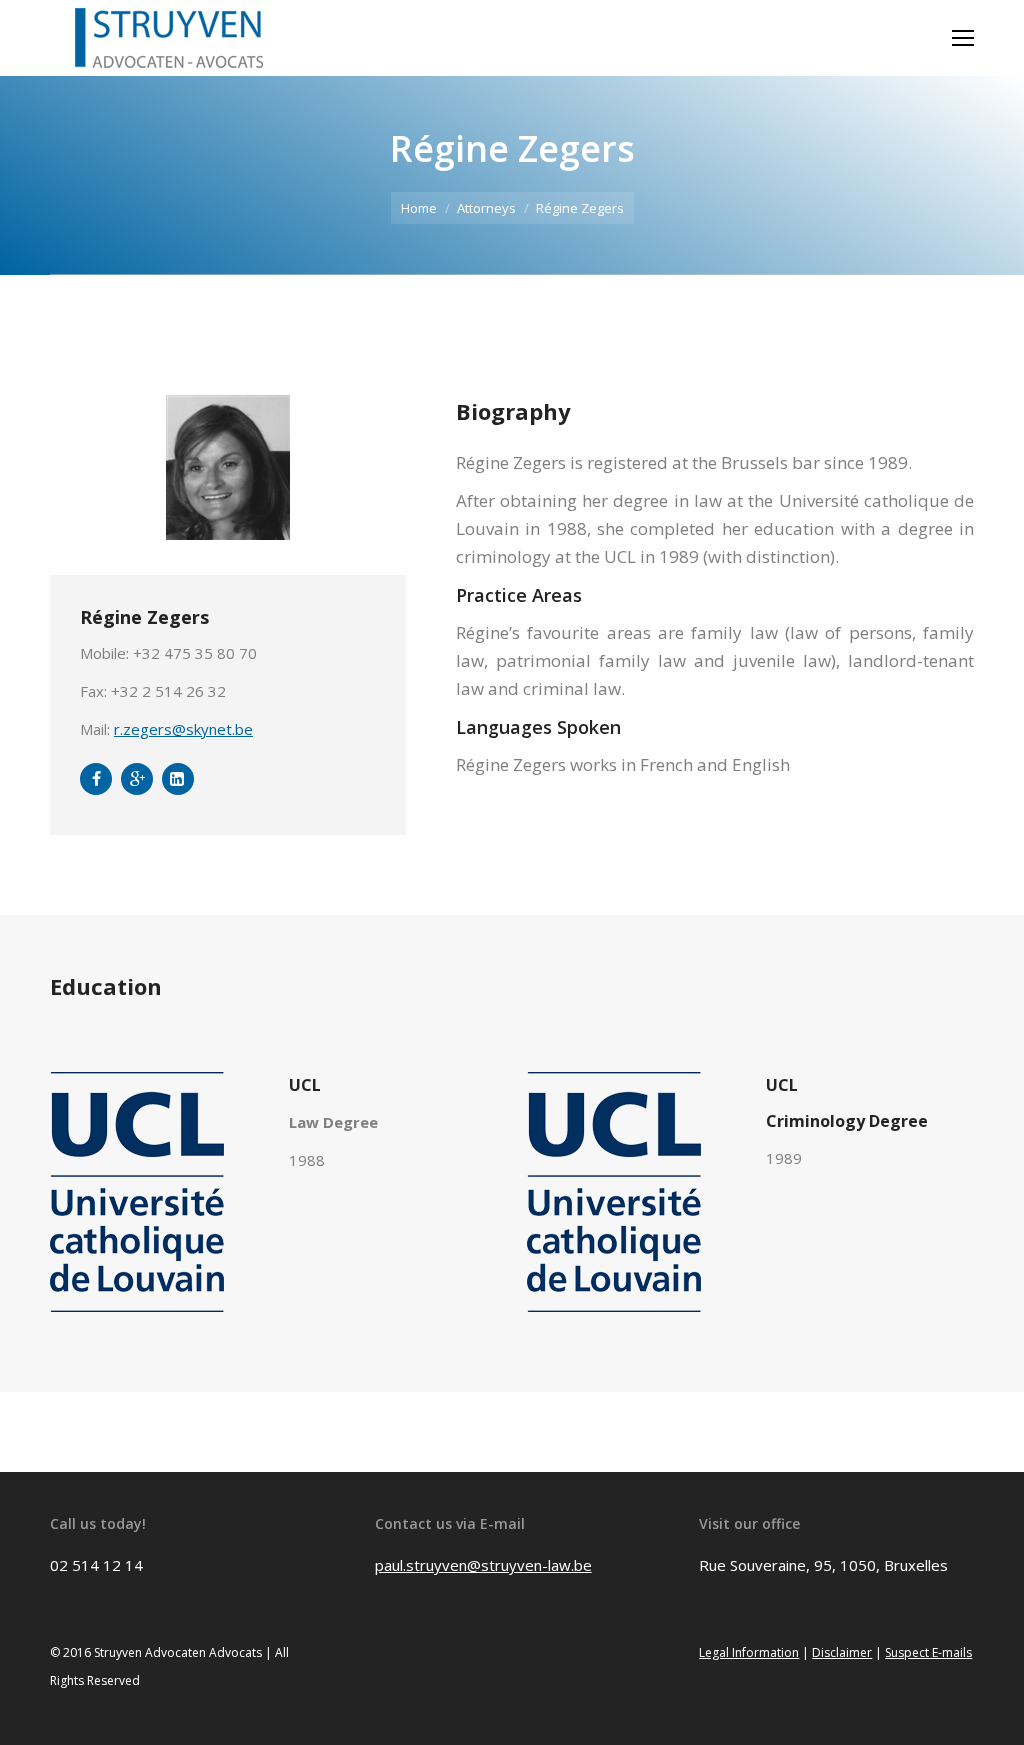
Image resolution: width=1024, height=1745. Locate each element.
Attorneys (486, 208)
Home (419, 208)
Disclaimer (842, 1652)
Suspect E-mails (928, 1652)
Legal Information (749, 1652)
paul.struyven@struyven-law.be (483, 1565)
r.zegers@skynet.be (183, 729)
